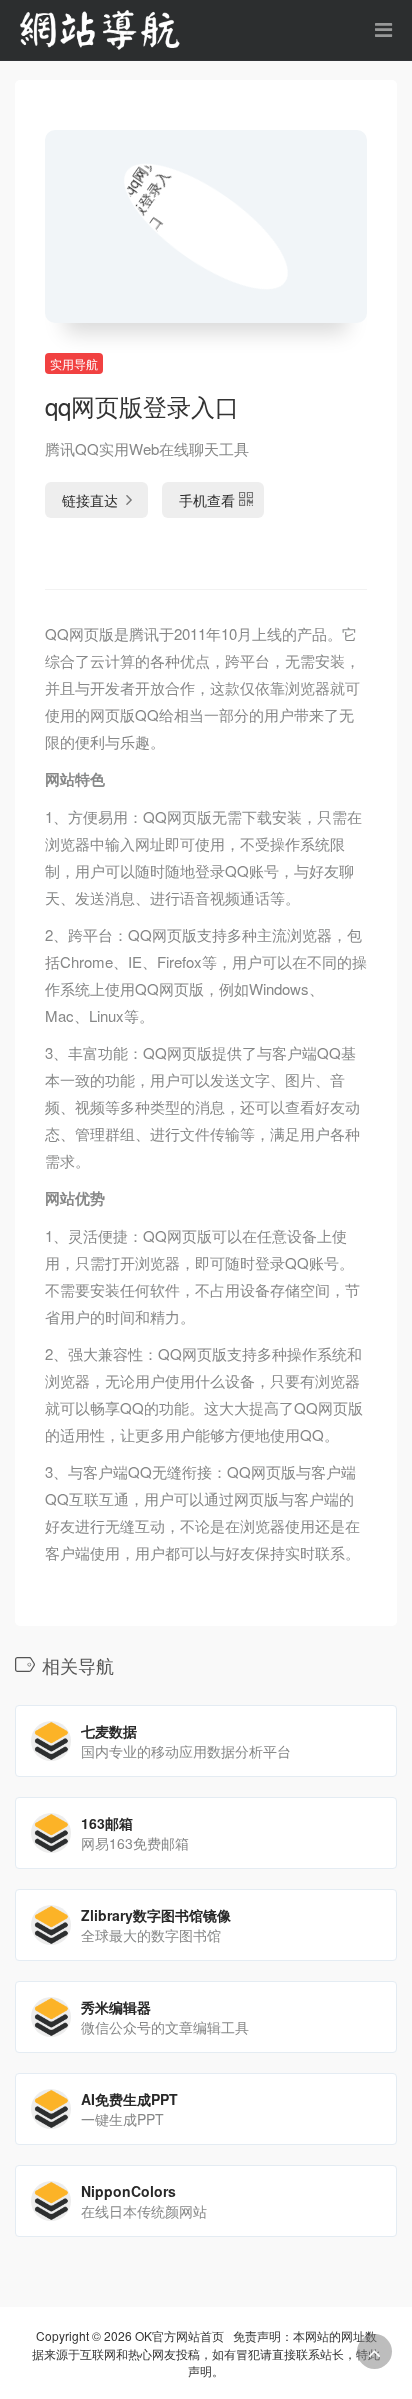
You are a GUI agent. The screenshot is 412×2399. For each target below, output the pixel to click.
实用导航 (74, 363)
